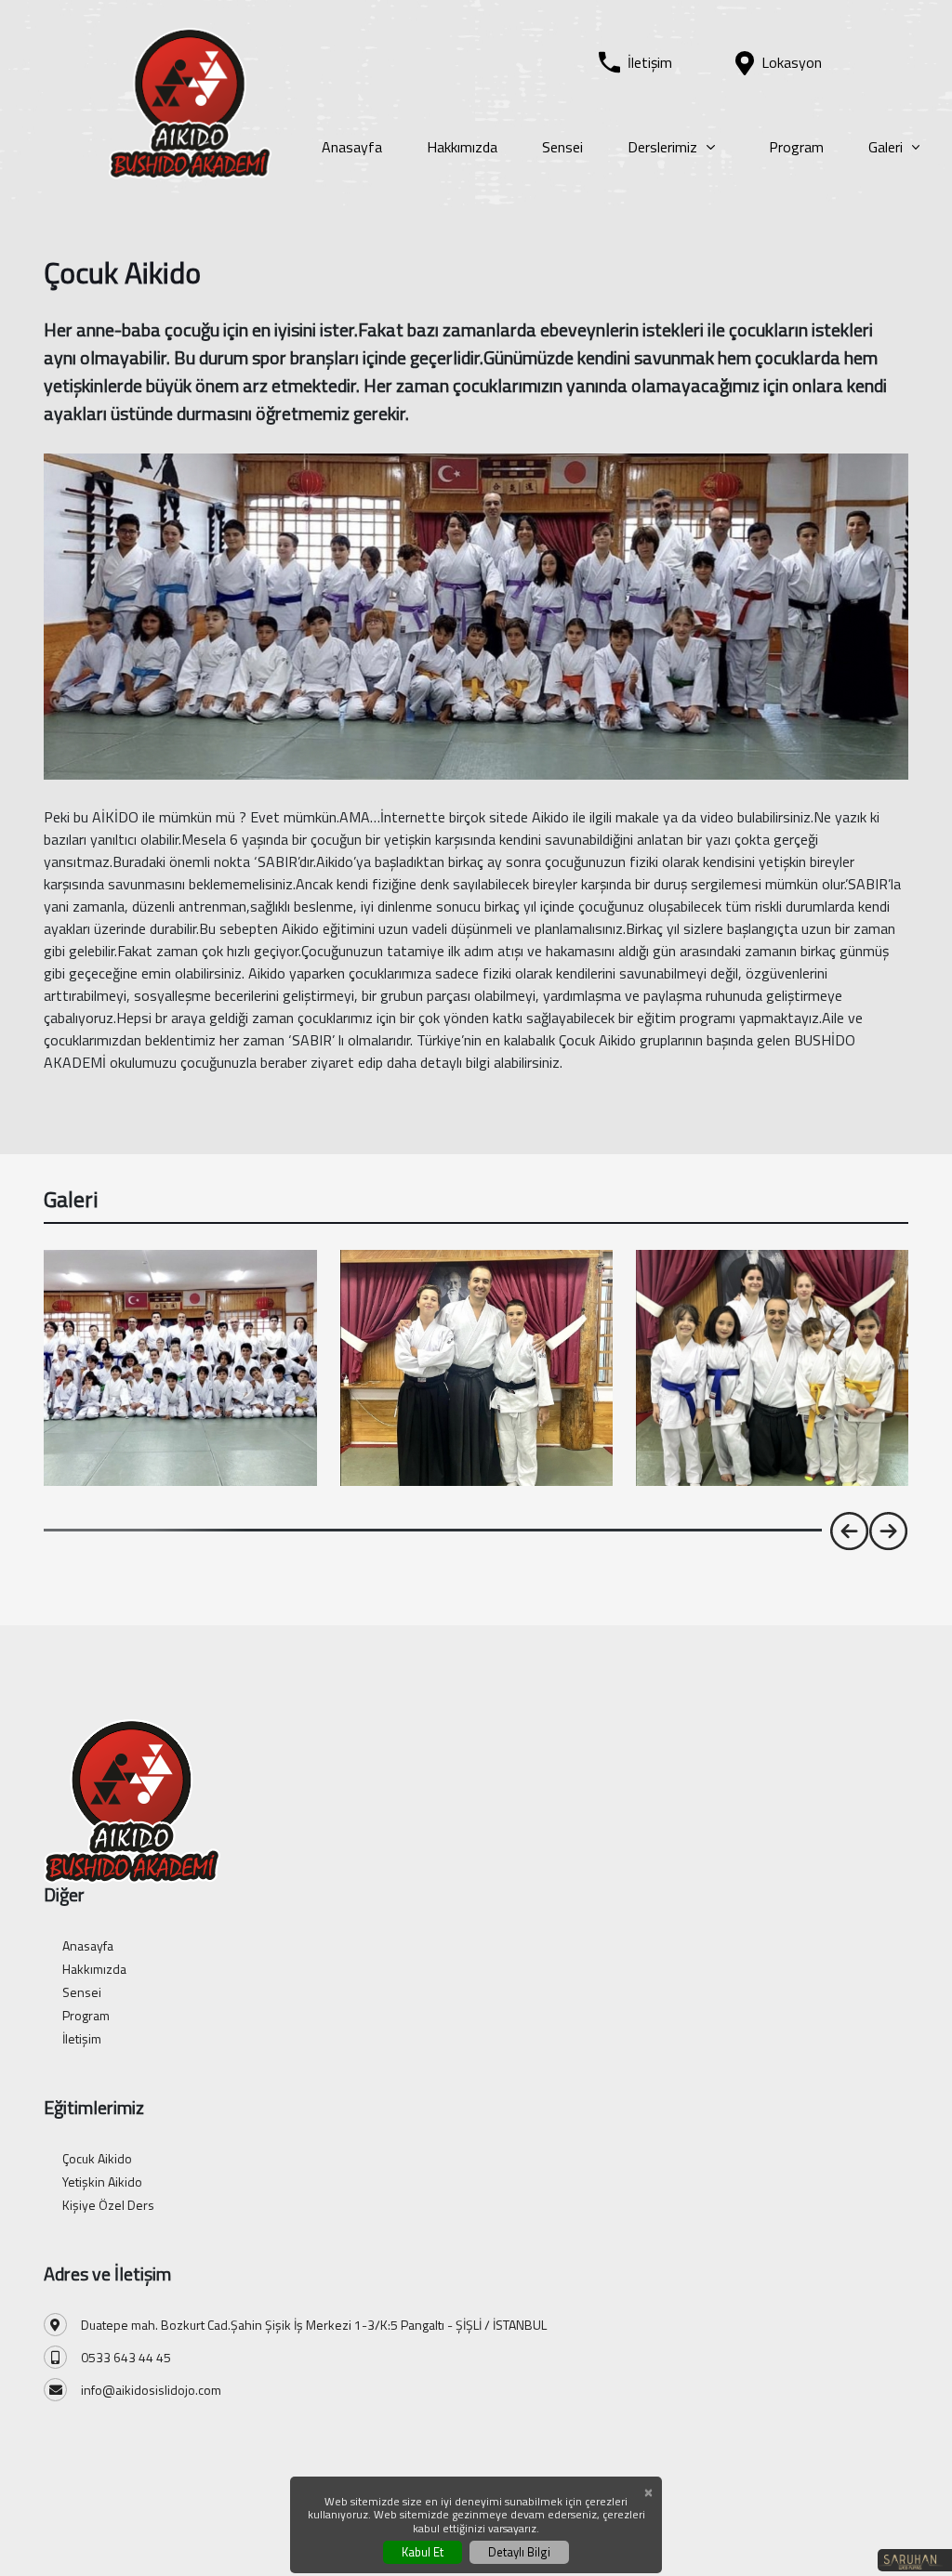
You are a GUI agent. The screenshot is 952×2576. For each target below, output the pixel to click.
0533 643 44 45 (126, 2357)
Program (796, 147)
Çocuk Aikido (97, 2158)
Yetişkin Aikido (102, 2182)
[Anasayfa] (190, 101)
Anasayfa (352, 147)
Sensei (562, 147)
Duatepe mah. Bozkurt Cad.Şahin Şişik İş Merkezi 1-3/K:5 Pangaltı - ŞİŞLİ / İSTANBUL (314, 2325)
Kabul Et (423, 2552)
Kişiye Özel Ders (108, 2205)
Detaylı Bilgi (519, 2552)
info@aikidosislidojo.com (151, 2390)
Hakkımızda (462, 147)
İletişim (82, 2038)
